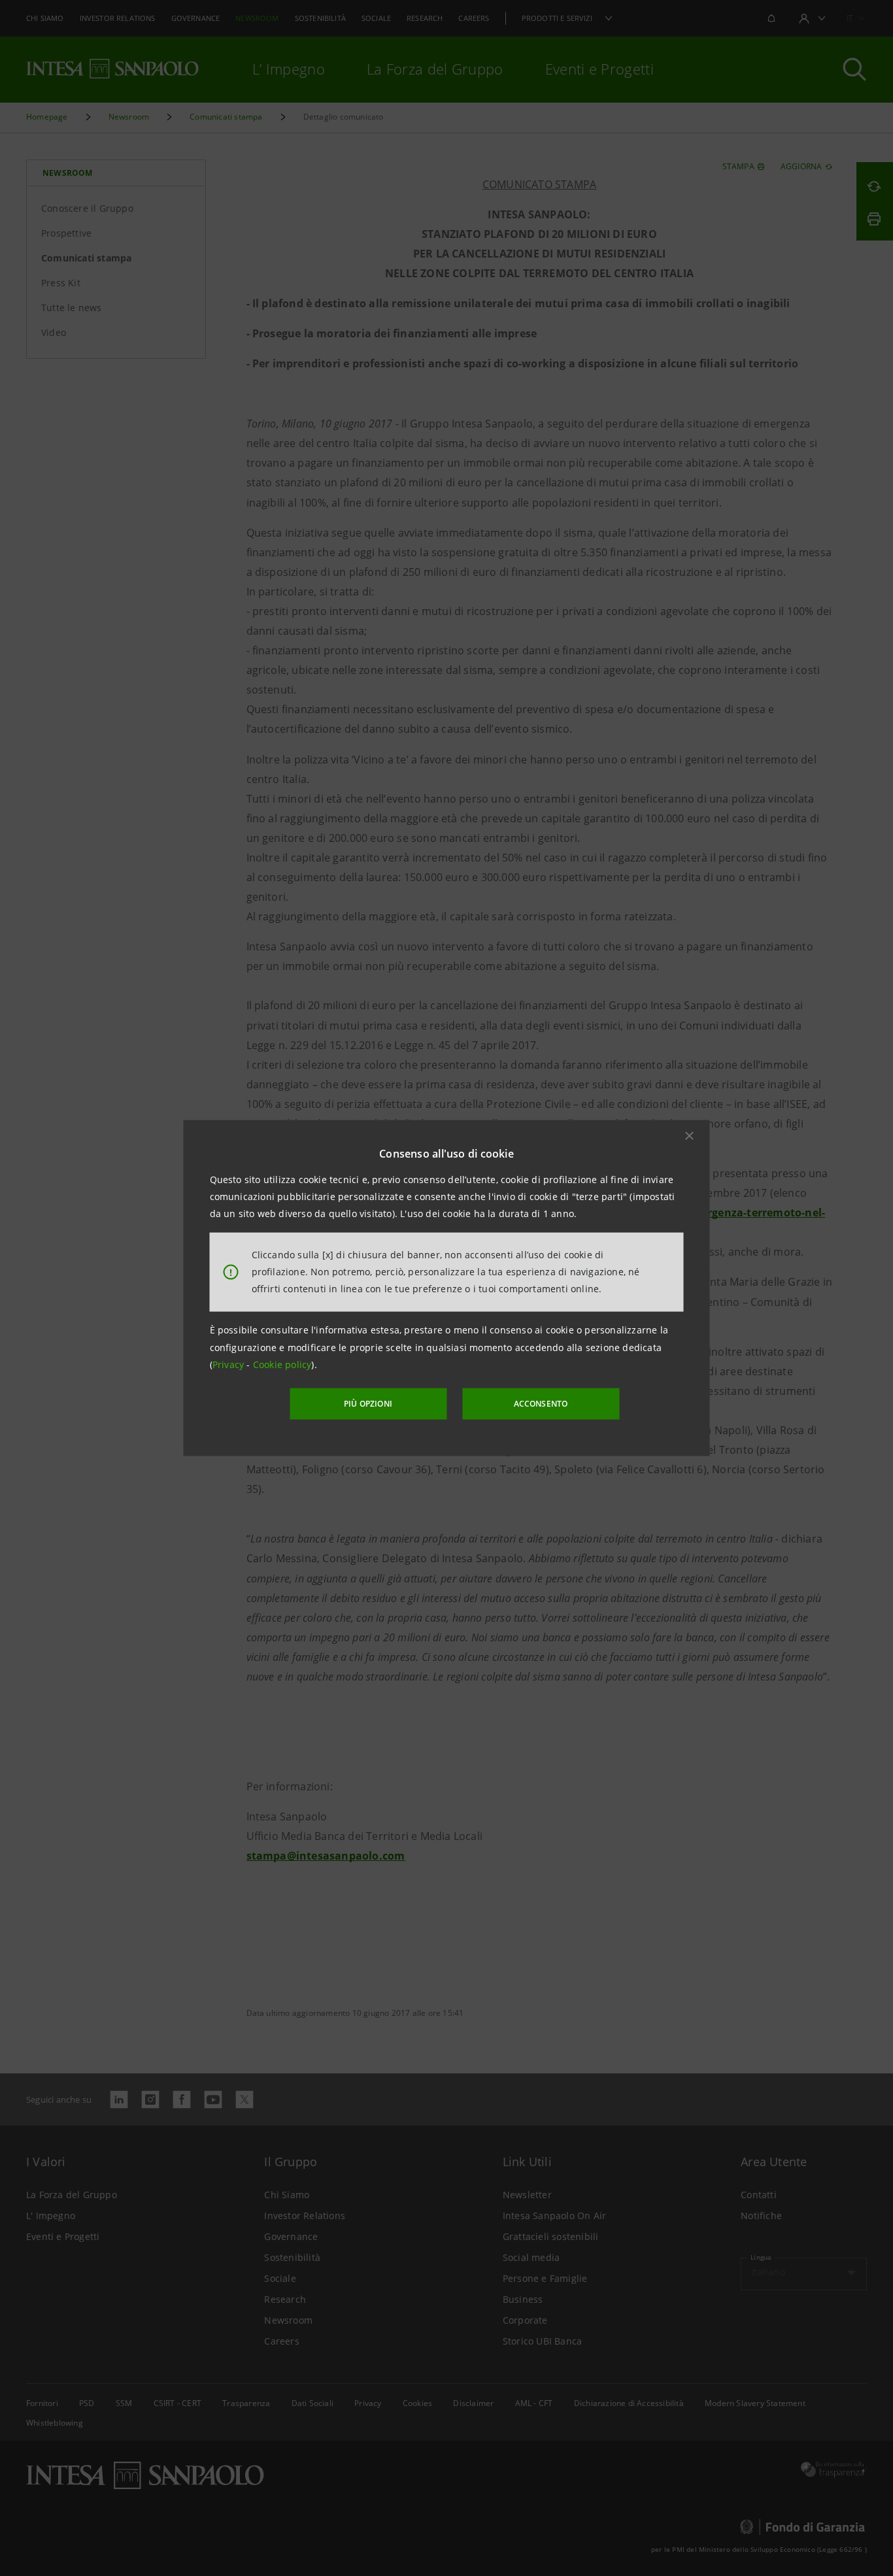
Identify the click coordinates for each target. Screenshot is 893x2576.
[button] (690, 1135)
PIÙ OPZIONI (368, 1404)
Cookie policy (282, 1364)
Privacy (230, 1364)
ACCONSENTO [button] (541, 1404)
